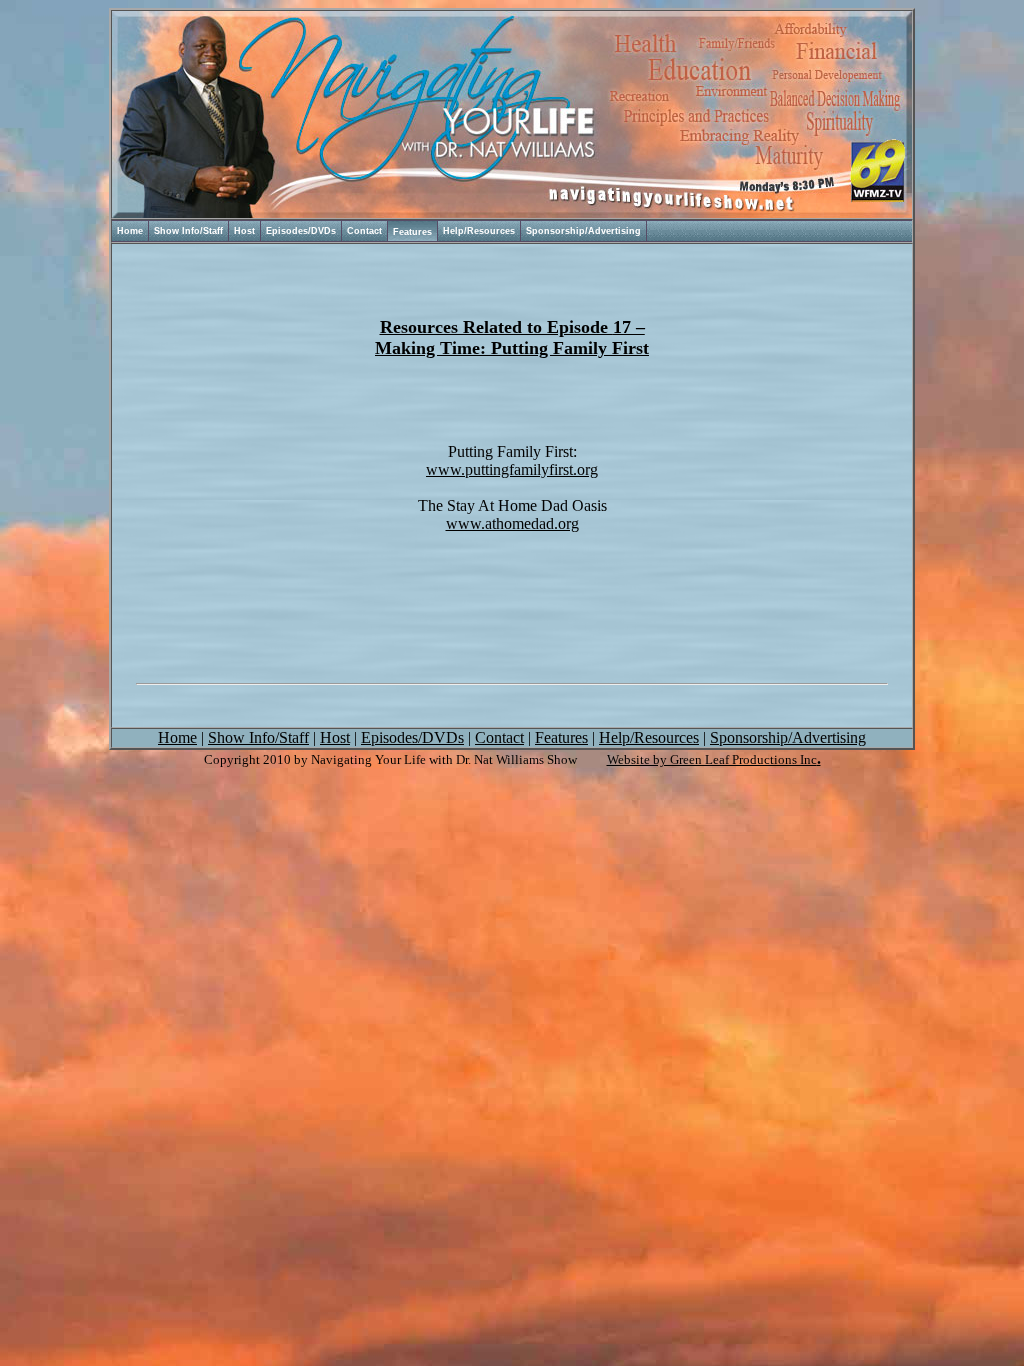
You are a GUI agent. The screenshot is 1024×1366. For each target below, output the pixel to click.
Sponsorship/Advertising (583, 231)
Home (130, 231)
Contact (364, 231)
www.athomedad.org (512, 523)
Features (412, 232)
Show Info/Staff (188, 231)
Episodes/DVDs (301, 231)
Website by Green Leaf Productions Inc (712, 759)
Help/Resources (479, 231)
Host (244, 231)
